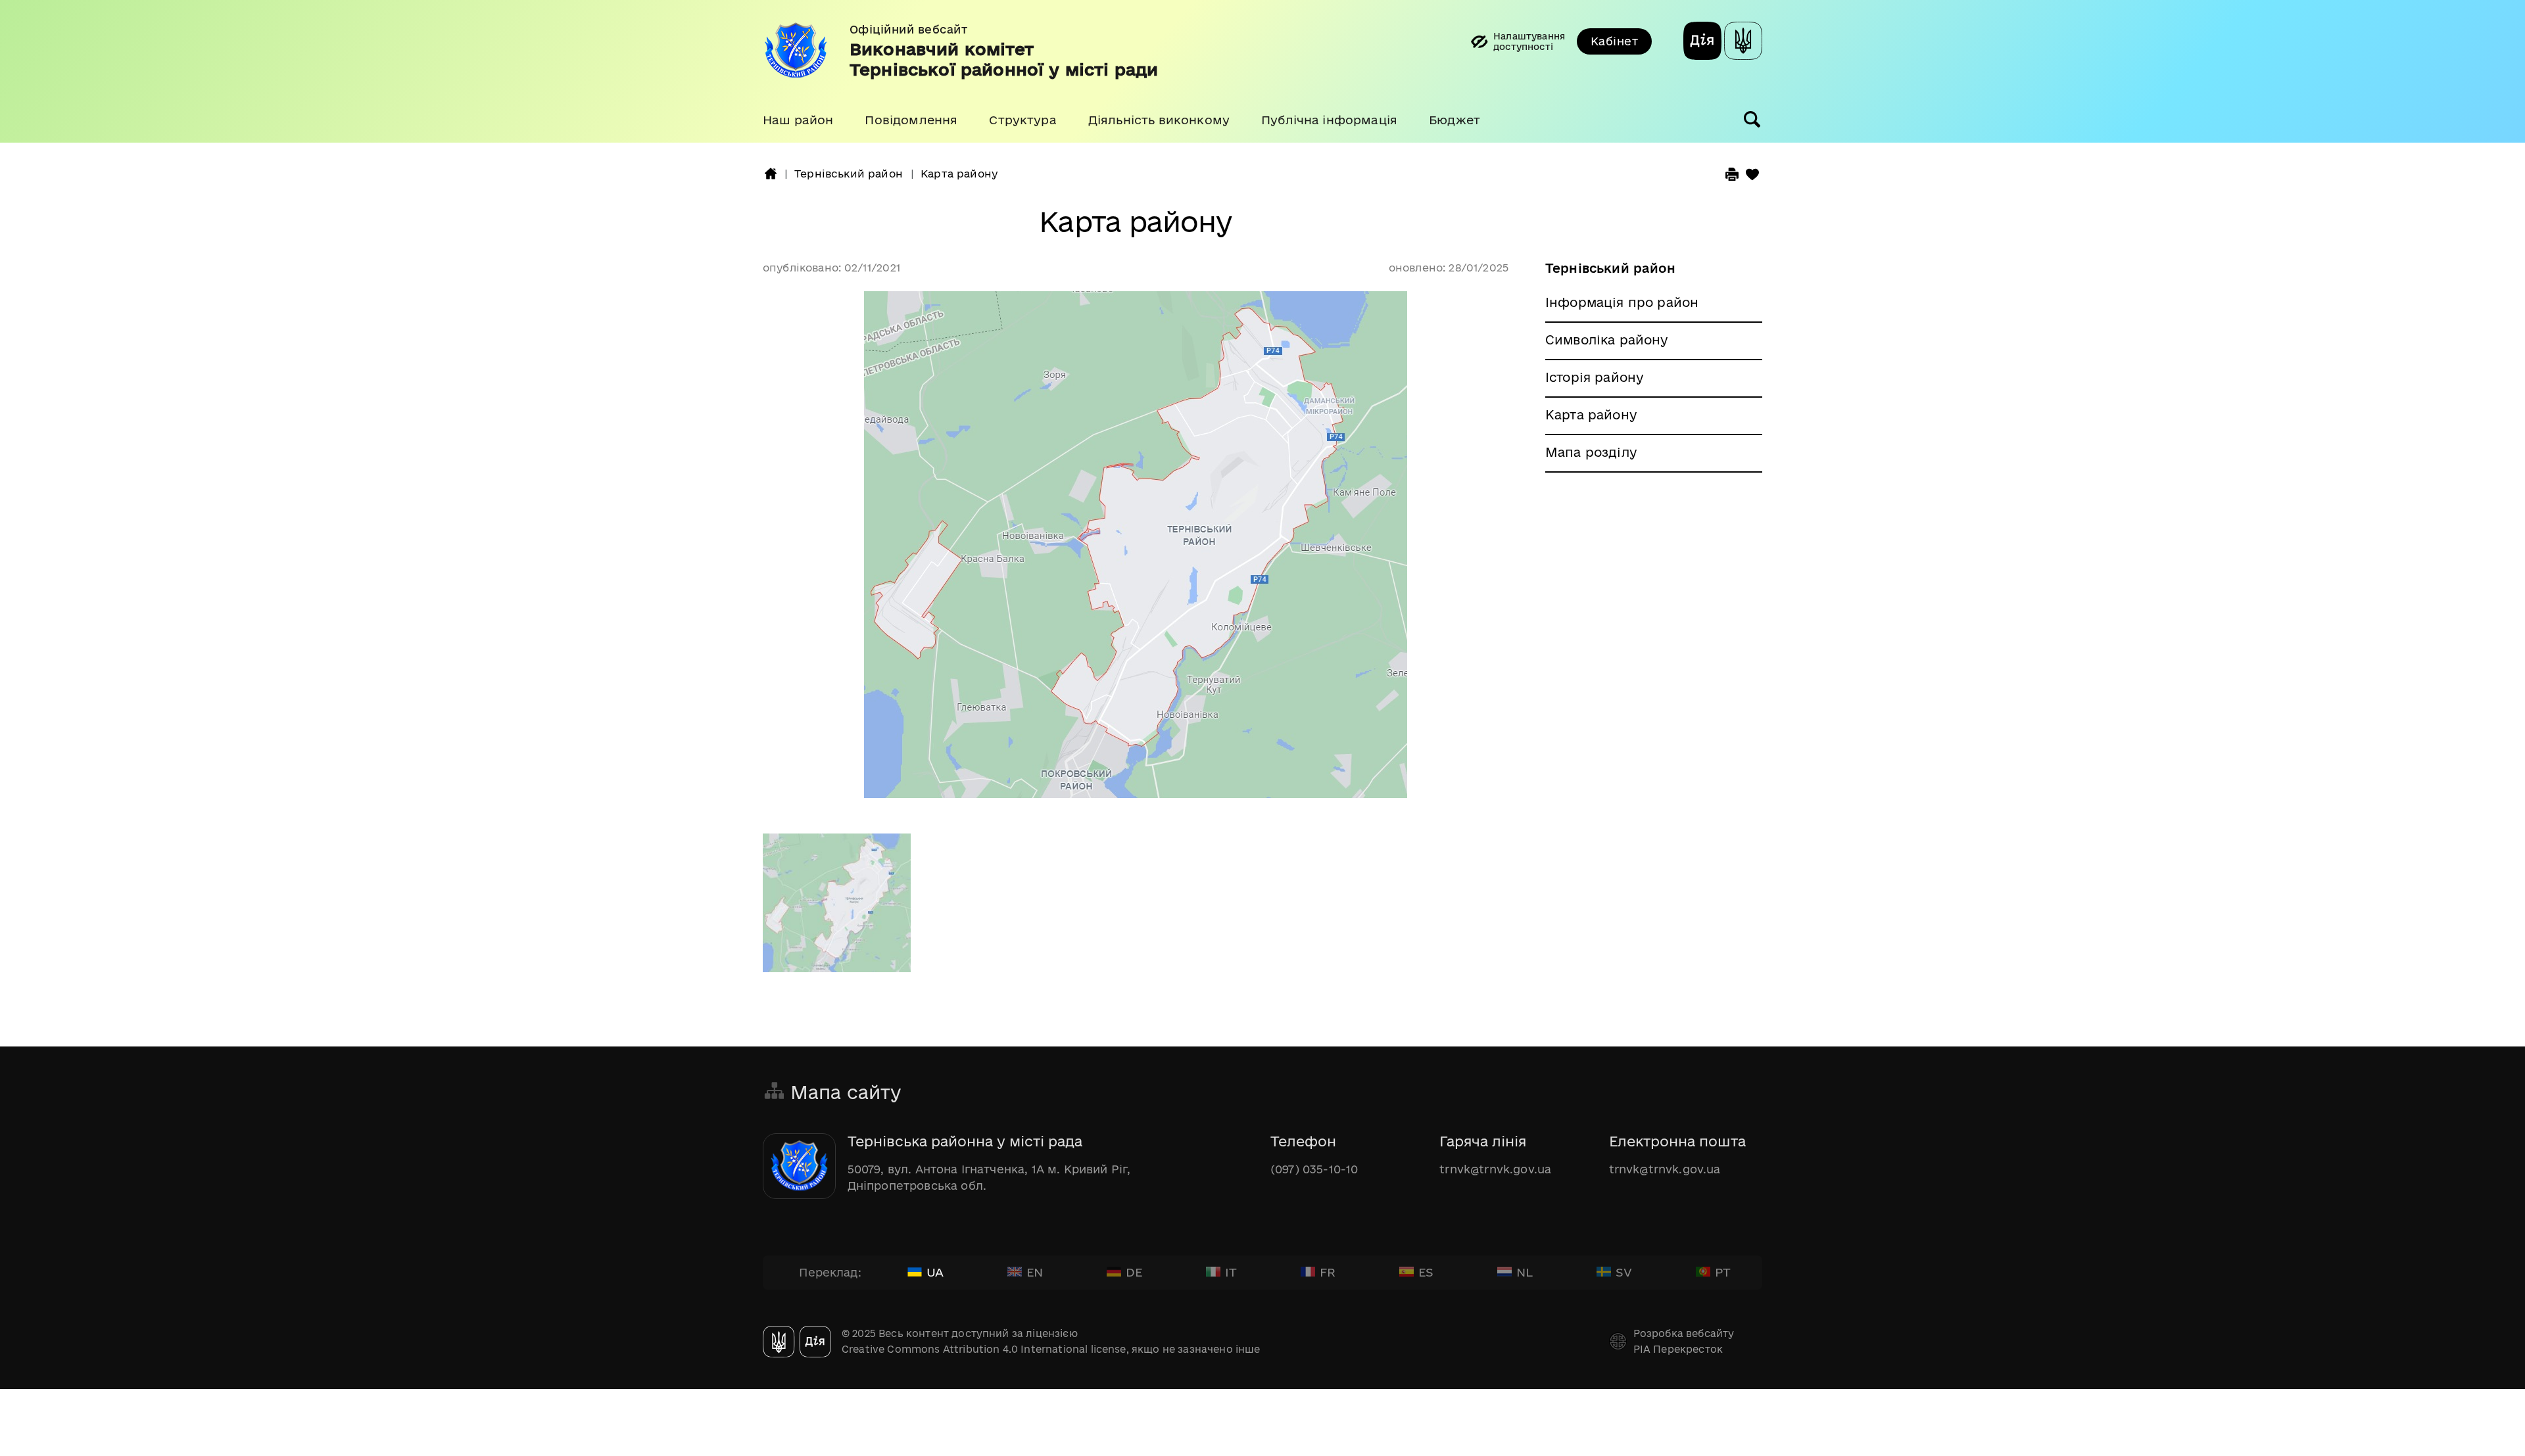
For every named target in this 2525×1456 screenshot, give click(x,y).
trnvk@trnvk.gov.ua (1495, 1169)
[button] (798, 120)
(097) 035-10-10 (1314, 1169)
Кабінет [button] (1614, 41)
